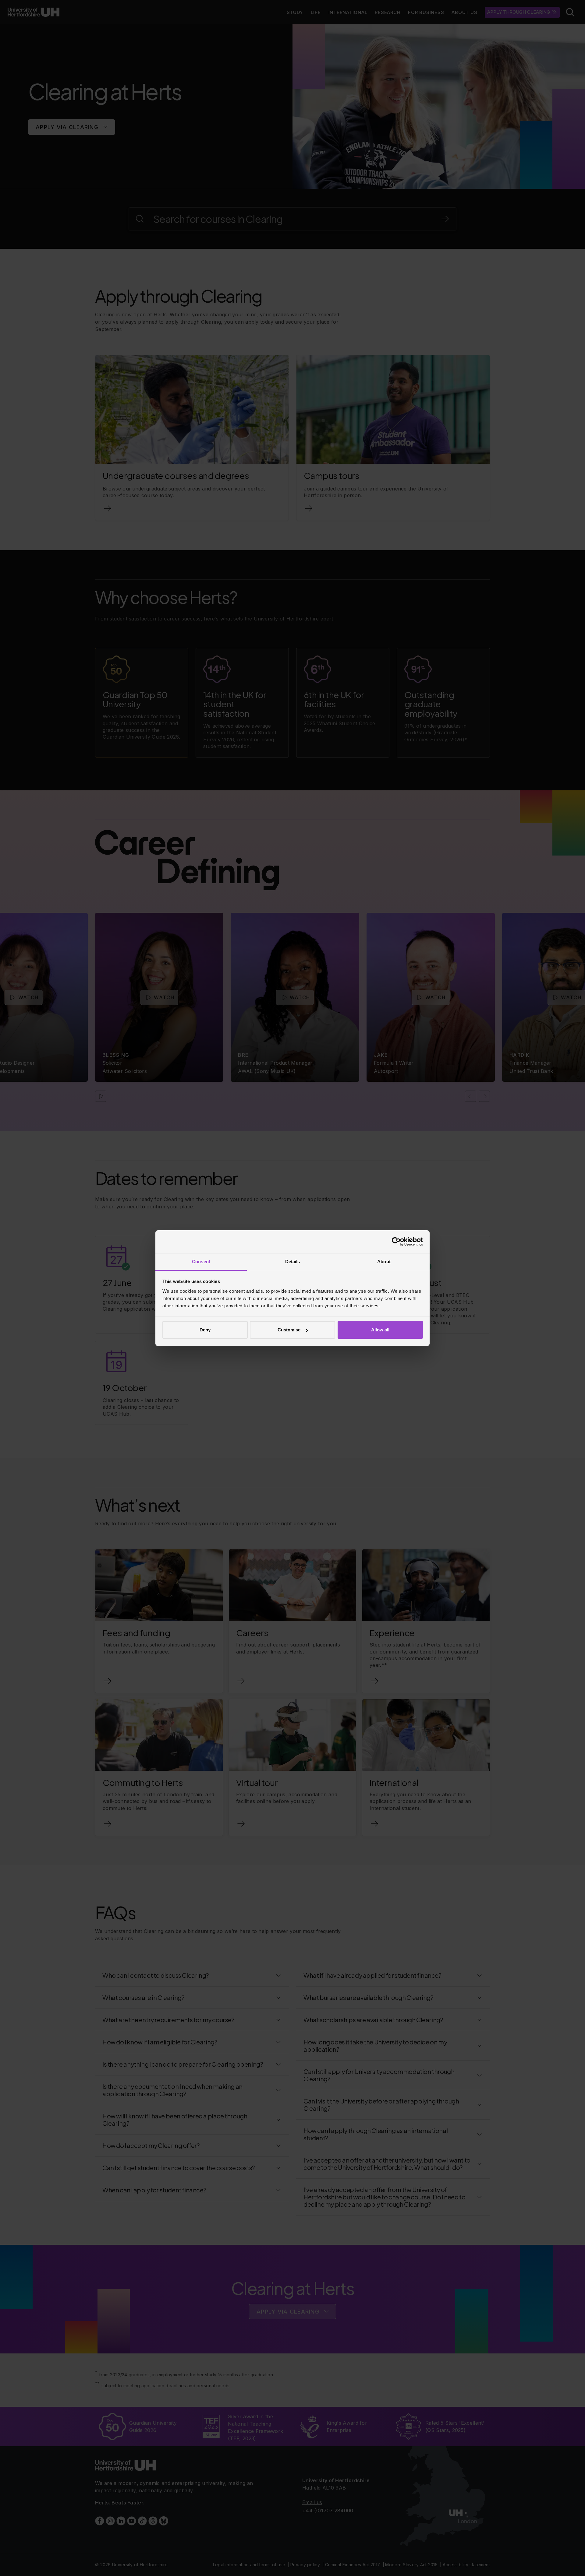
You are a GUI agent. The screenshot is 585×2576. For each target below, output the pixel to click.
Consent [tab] (201, 1262)
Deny (205, 1330)
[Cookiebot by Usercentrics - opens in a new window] (396, 1242)
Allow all (380, 1330)
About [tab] (384, 1262)
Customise (289, 1330)
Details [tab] (293, 1262)
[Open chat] (573, 2562)
